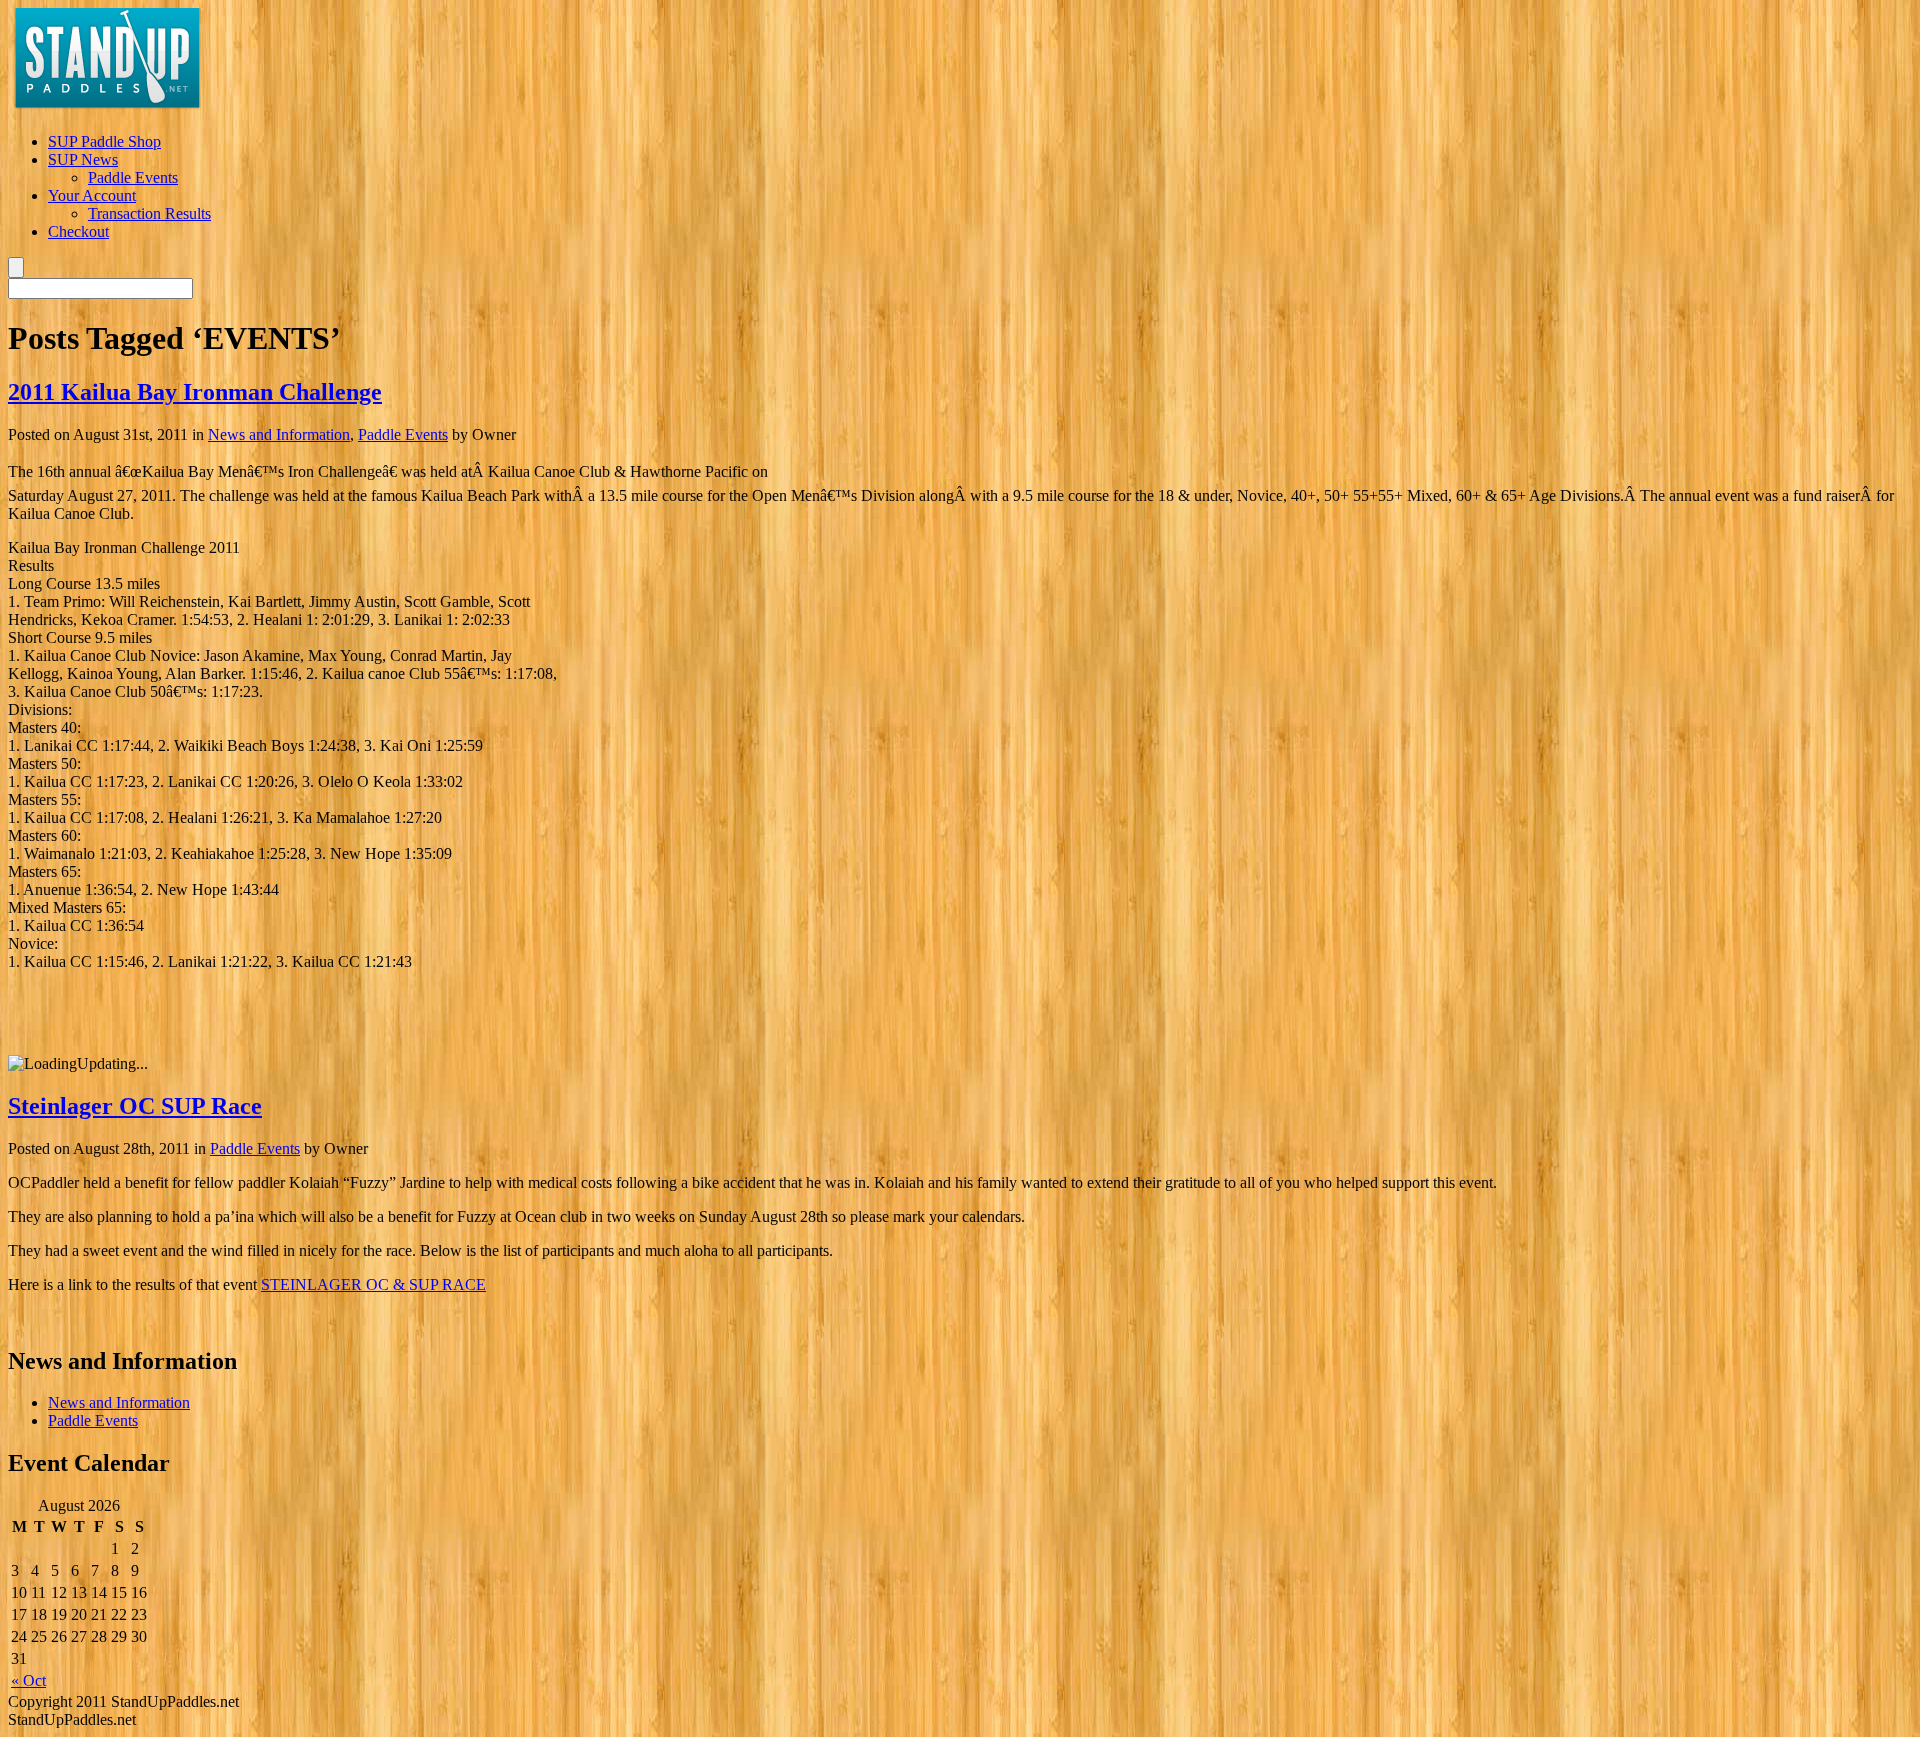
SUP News (83, 159)
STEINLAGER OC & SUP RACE (373, 1284)
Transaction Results (149, 213)
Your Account (92, 195)
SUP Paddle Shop (104, 141)
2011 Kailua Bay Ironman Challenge (195, 392)
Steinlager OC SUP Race (135, 1106)
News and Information (279, 434)
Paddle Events (133, 177)
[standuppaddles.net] (108, 111)
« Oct (28, 1680)
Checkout (78, 231)
